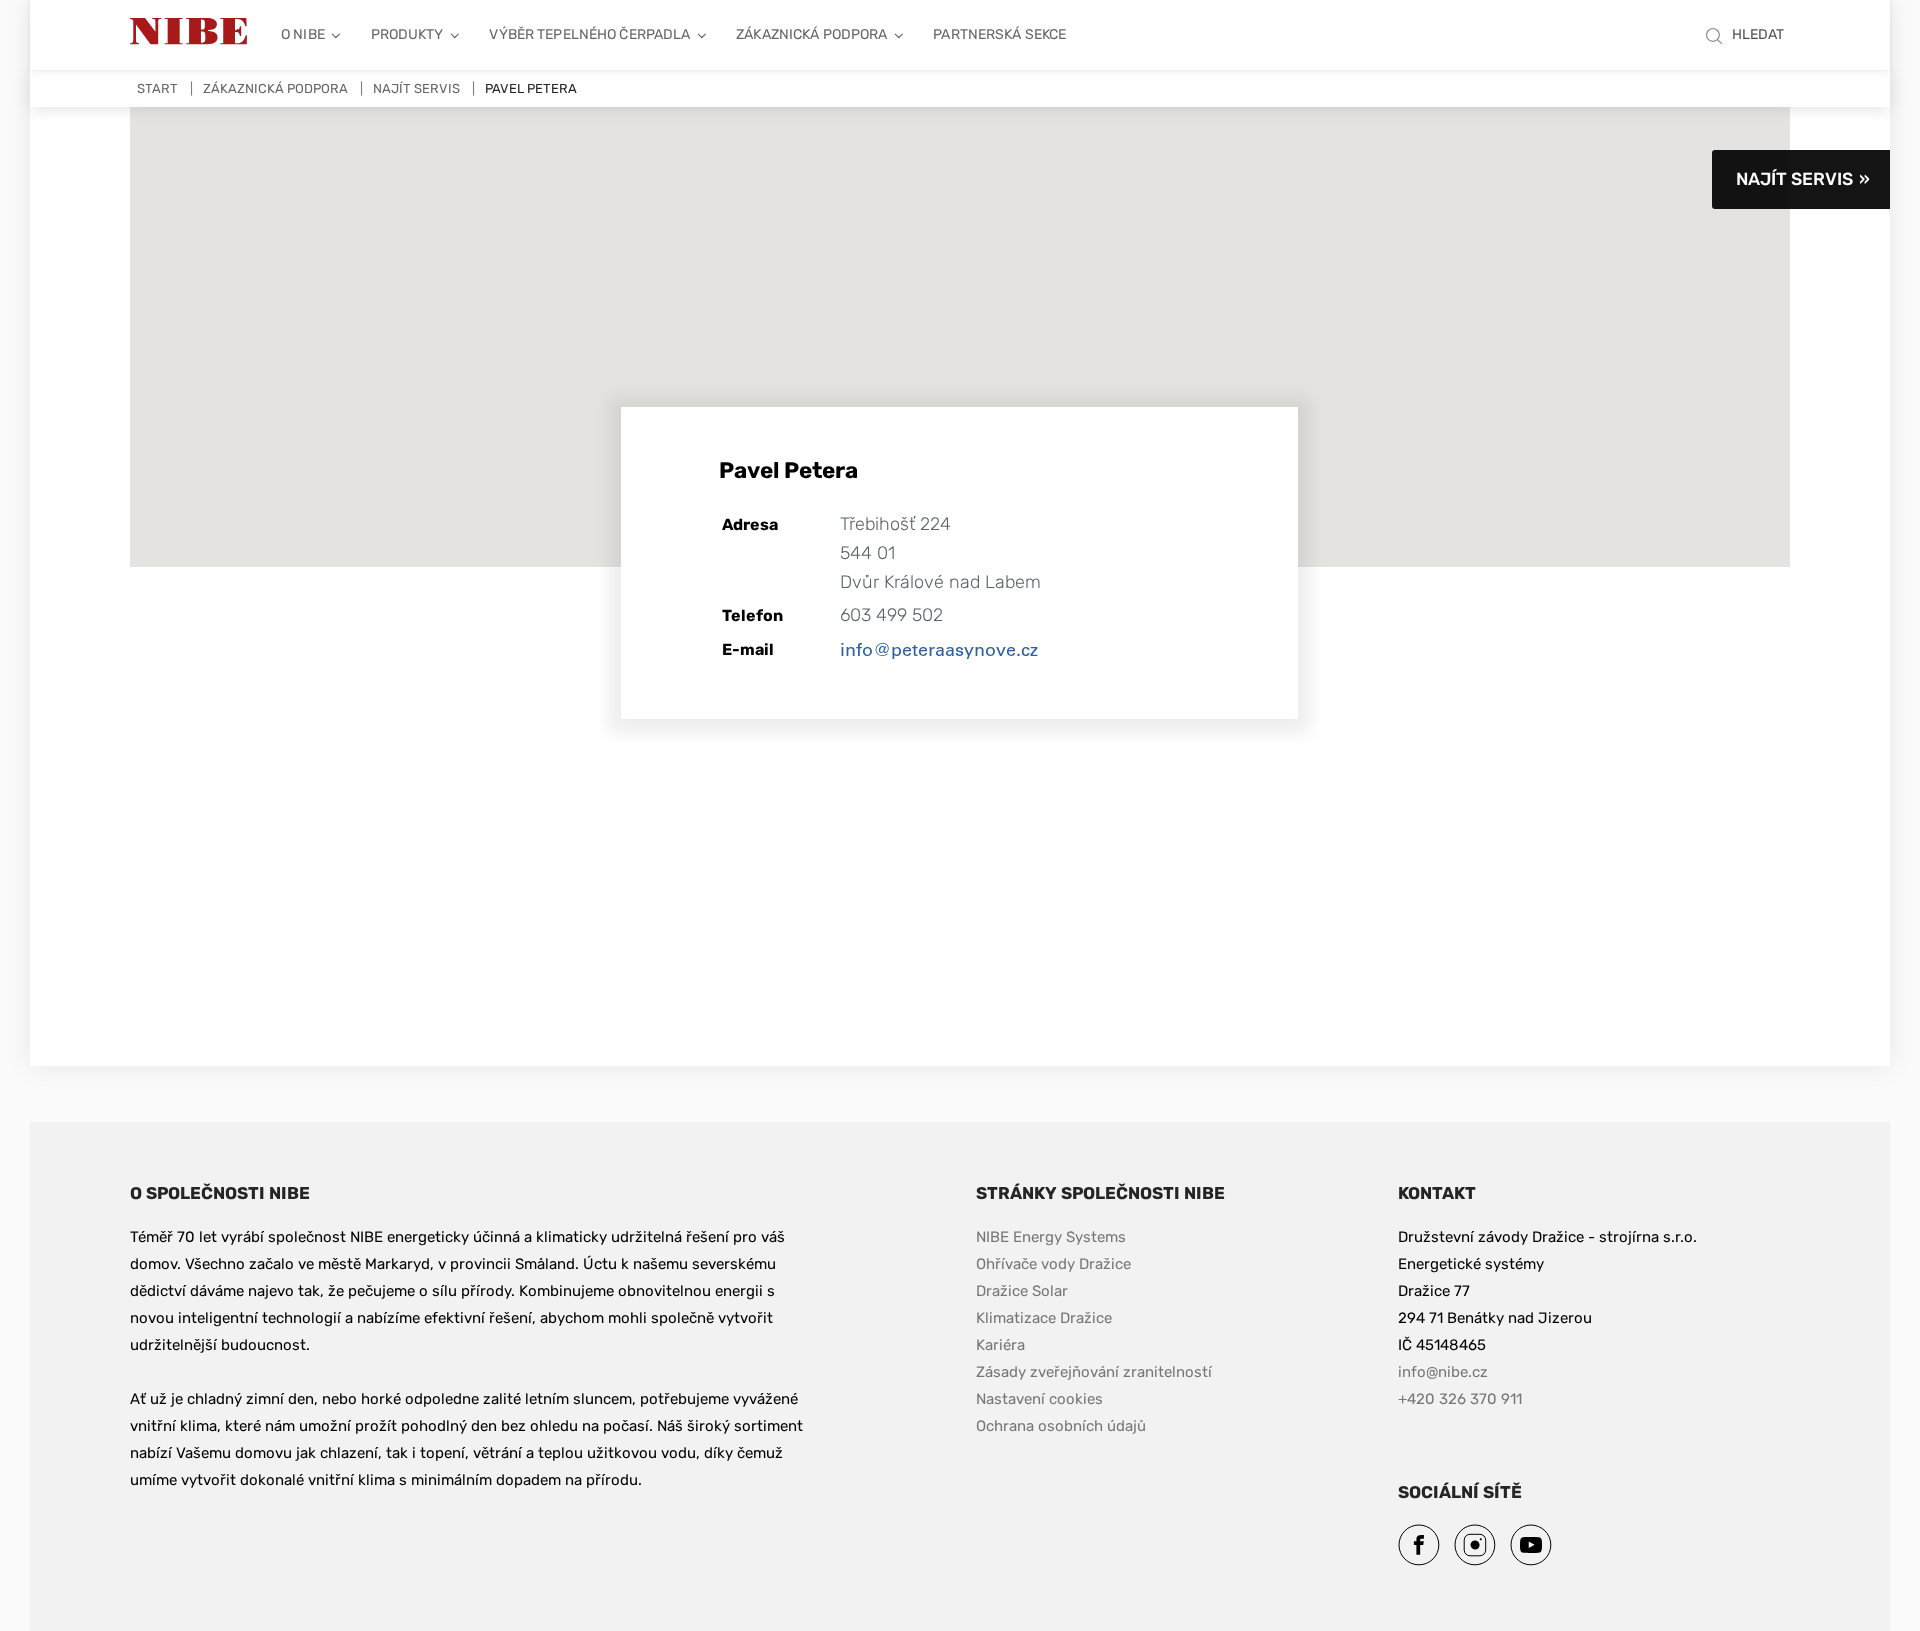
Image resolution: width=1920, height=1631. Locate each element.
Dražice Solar (1022, 1291)
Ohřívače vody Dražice (1053, 1264)
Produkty (407, 34)
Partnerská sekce (999, 34)
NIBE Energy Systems (1051, 1237)
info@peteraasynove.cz (939, 649)
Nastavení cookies (1039, 1399)
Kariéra (1002, 1345)
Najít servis (416, 88)
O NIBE (303, 34)
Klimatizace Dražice (1044, 1318)
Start (157, 88)
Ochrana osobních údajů (1061, 1426)
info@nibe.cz (1443, 1372)
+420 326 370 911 (1460, 1399)
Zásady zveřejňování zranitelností (1094, 1371)
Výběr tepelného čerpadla (589, 34)
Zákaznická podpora (811, 34)
